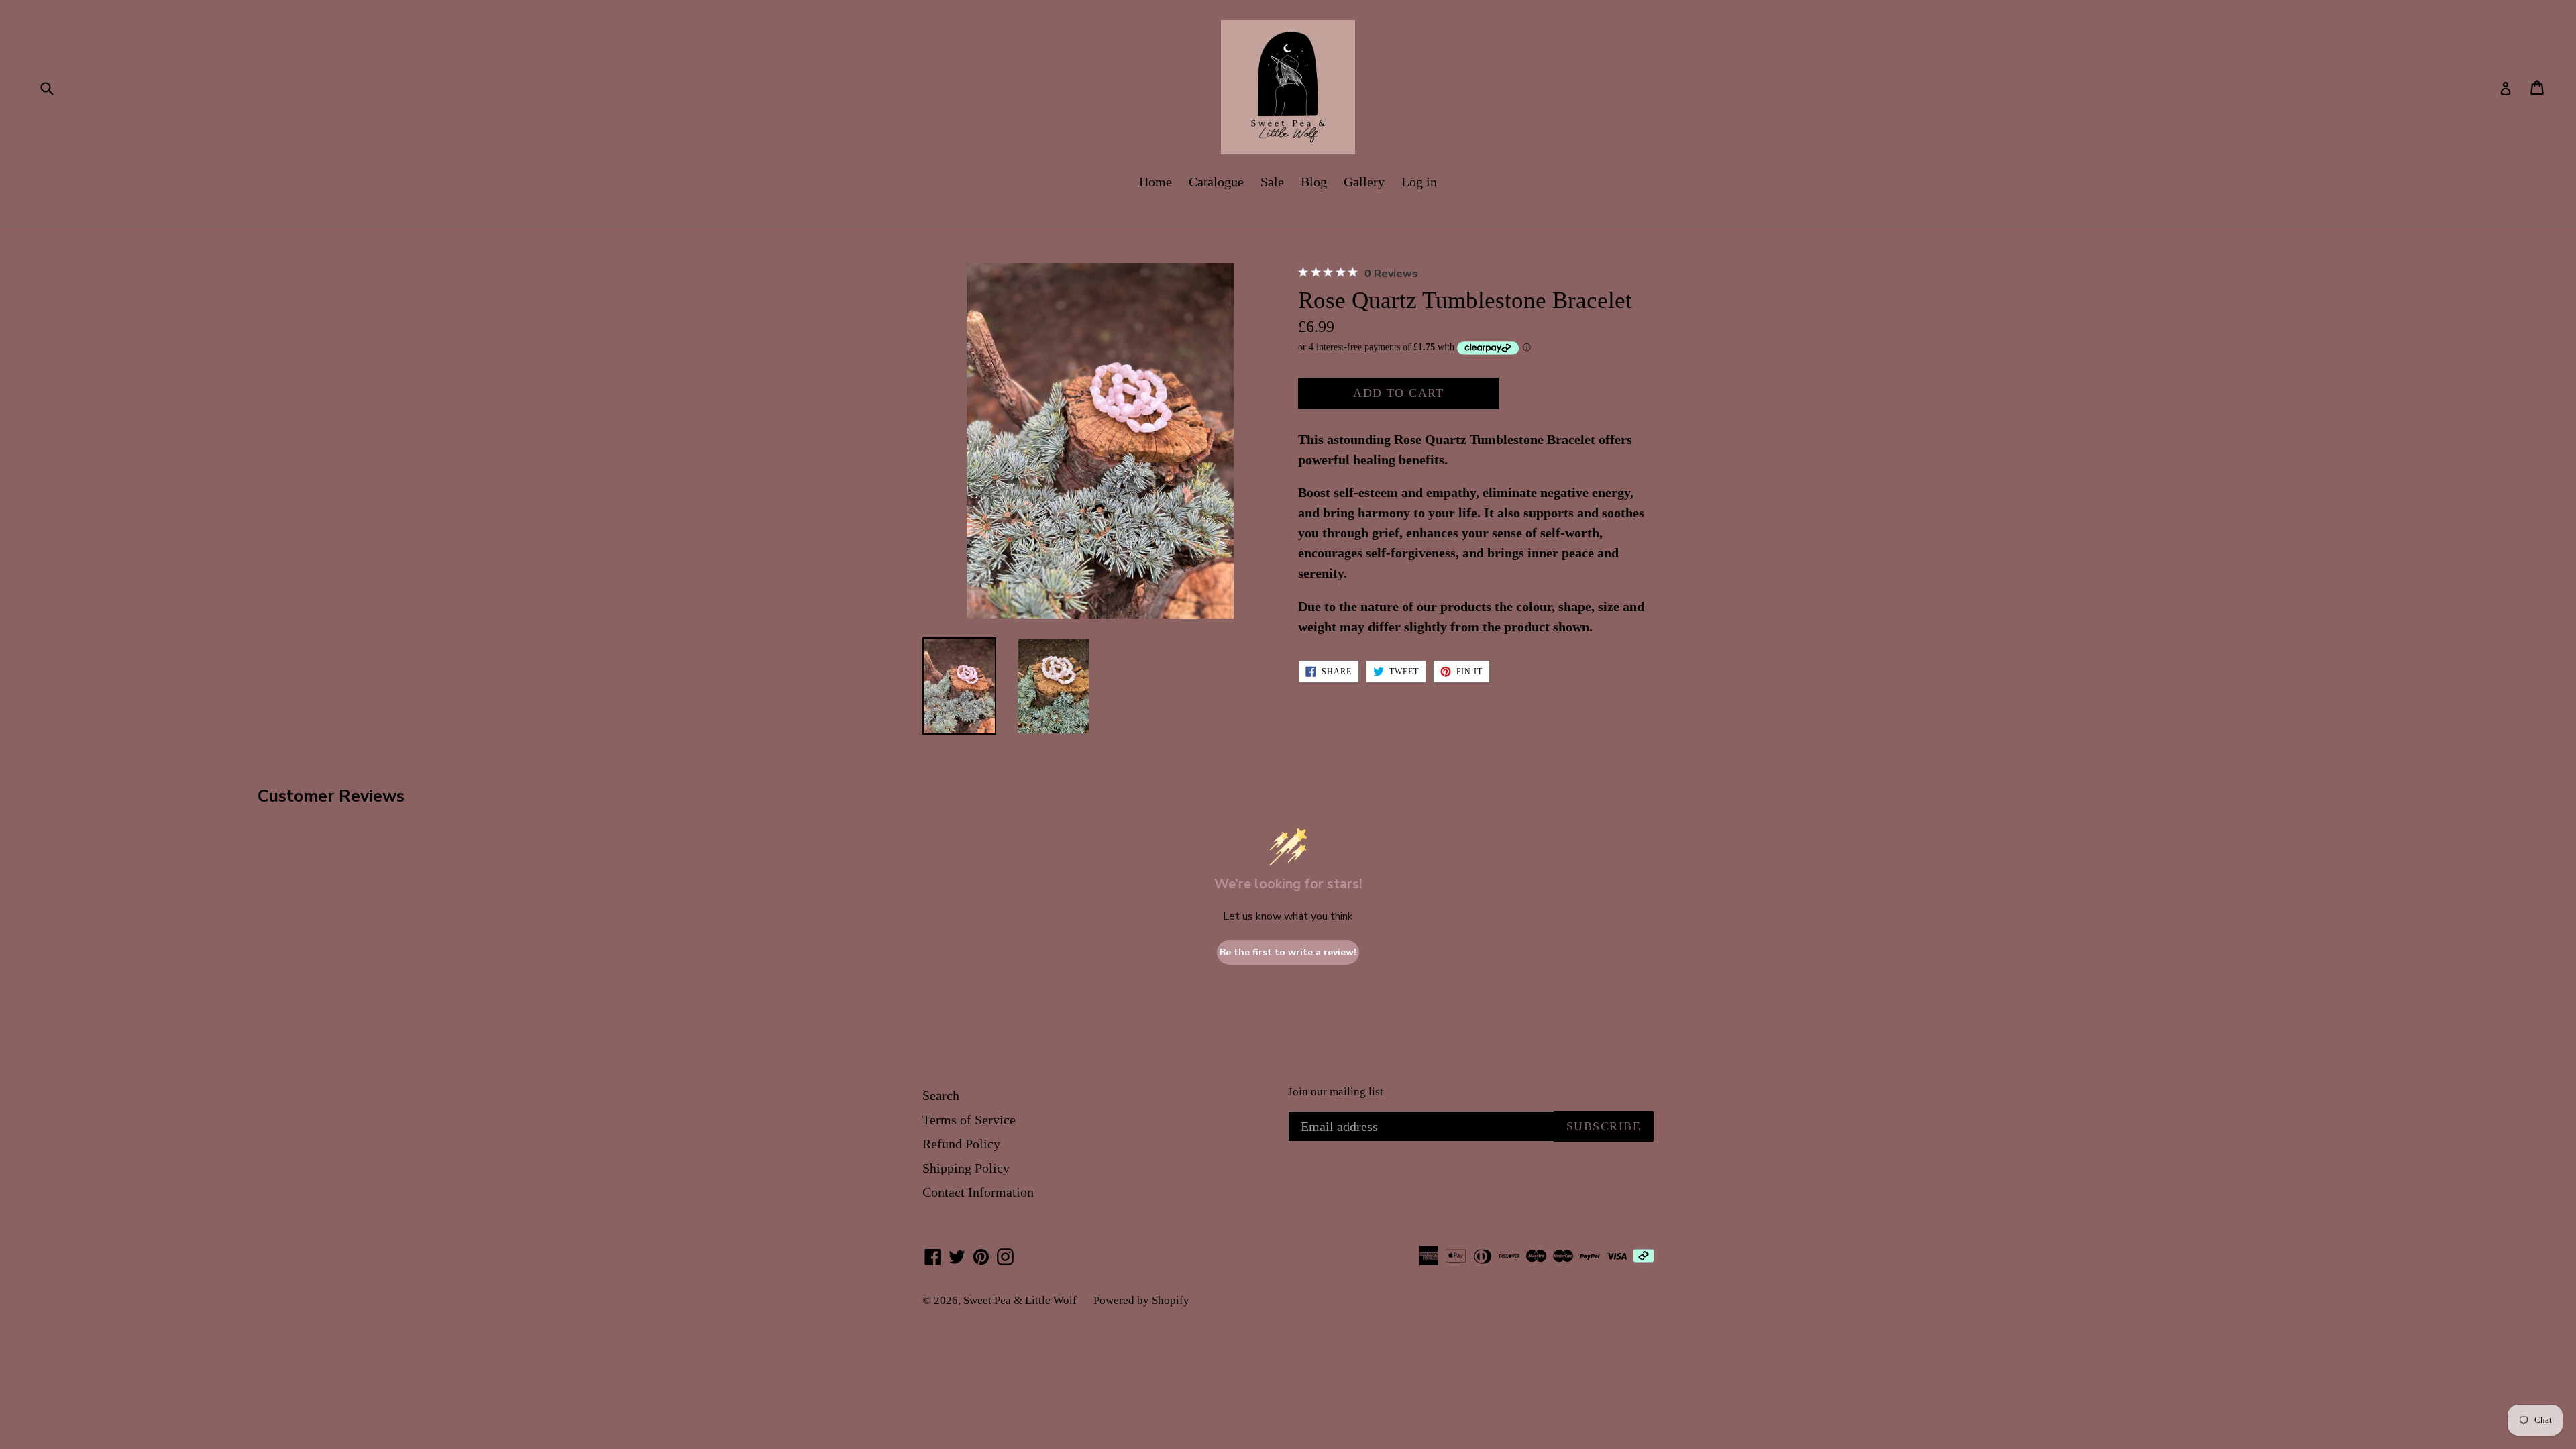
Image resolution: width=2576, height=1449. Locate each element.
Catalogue (1216, 182)
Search (941, 1095)
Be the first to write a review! (1288, 952)
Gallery (1364, 182)
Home (1156, 182)
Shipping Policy (966, 1168)
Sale (1272, 182)
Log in (1419, 182)
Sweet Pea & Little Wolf (1020, 1300)
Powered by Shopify (1141, 1300)
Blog (1314, 182)
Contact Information (978, 1192)
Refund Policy (961, 1144)
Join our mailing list (1336, 1092)
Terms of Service (969, 1120)
